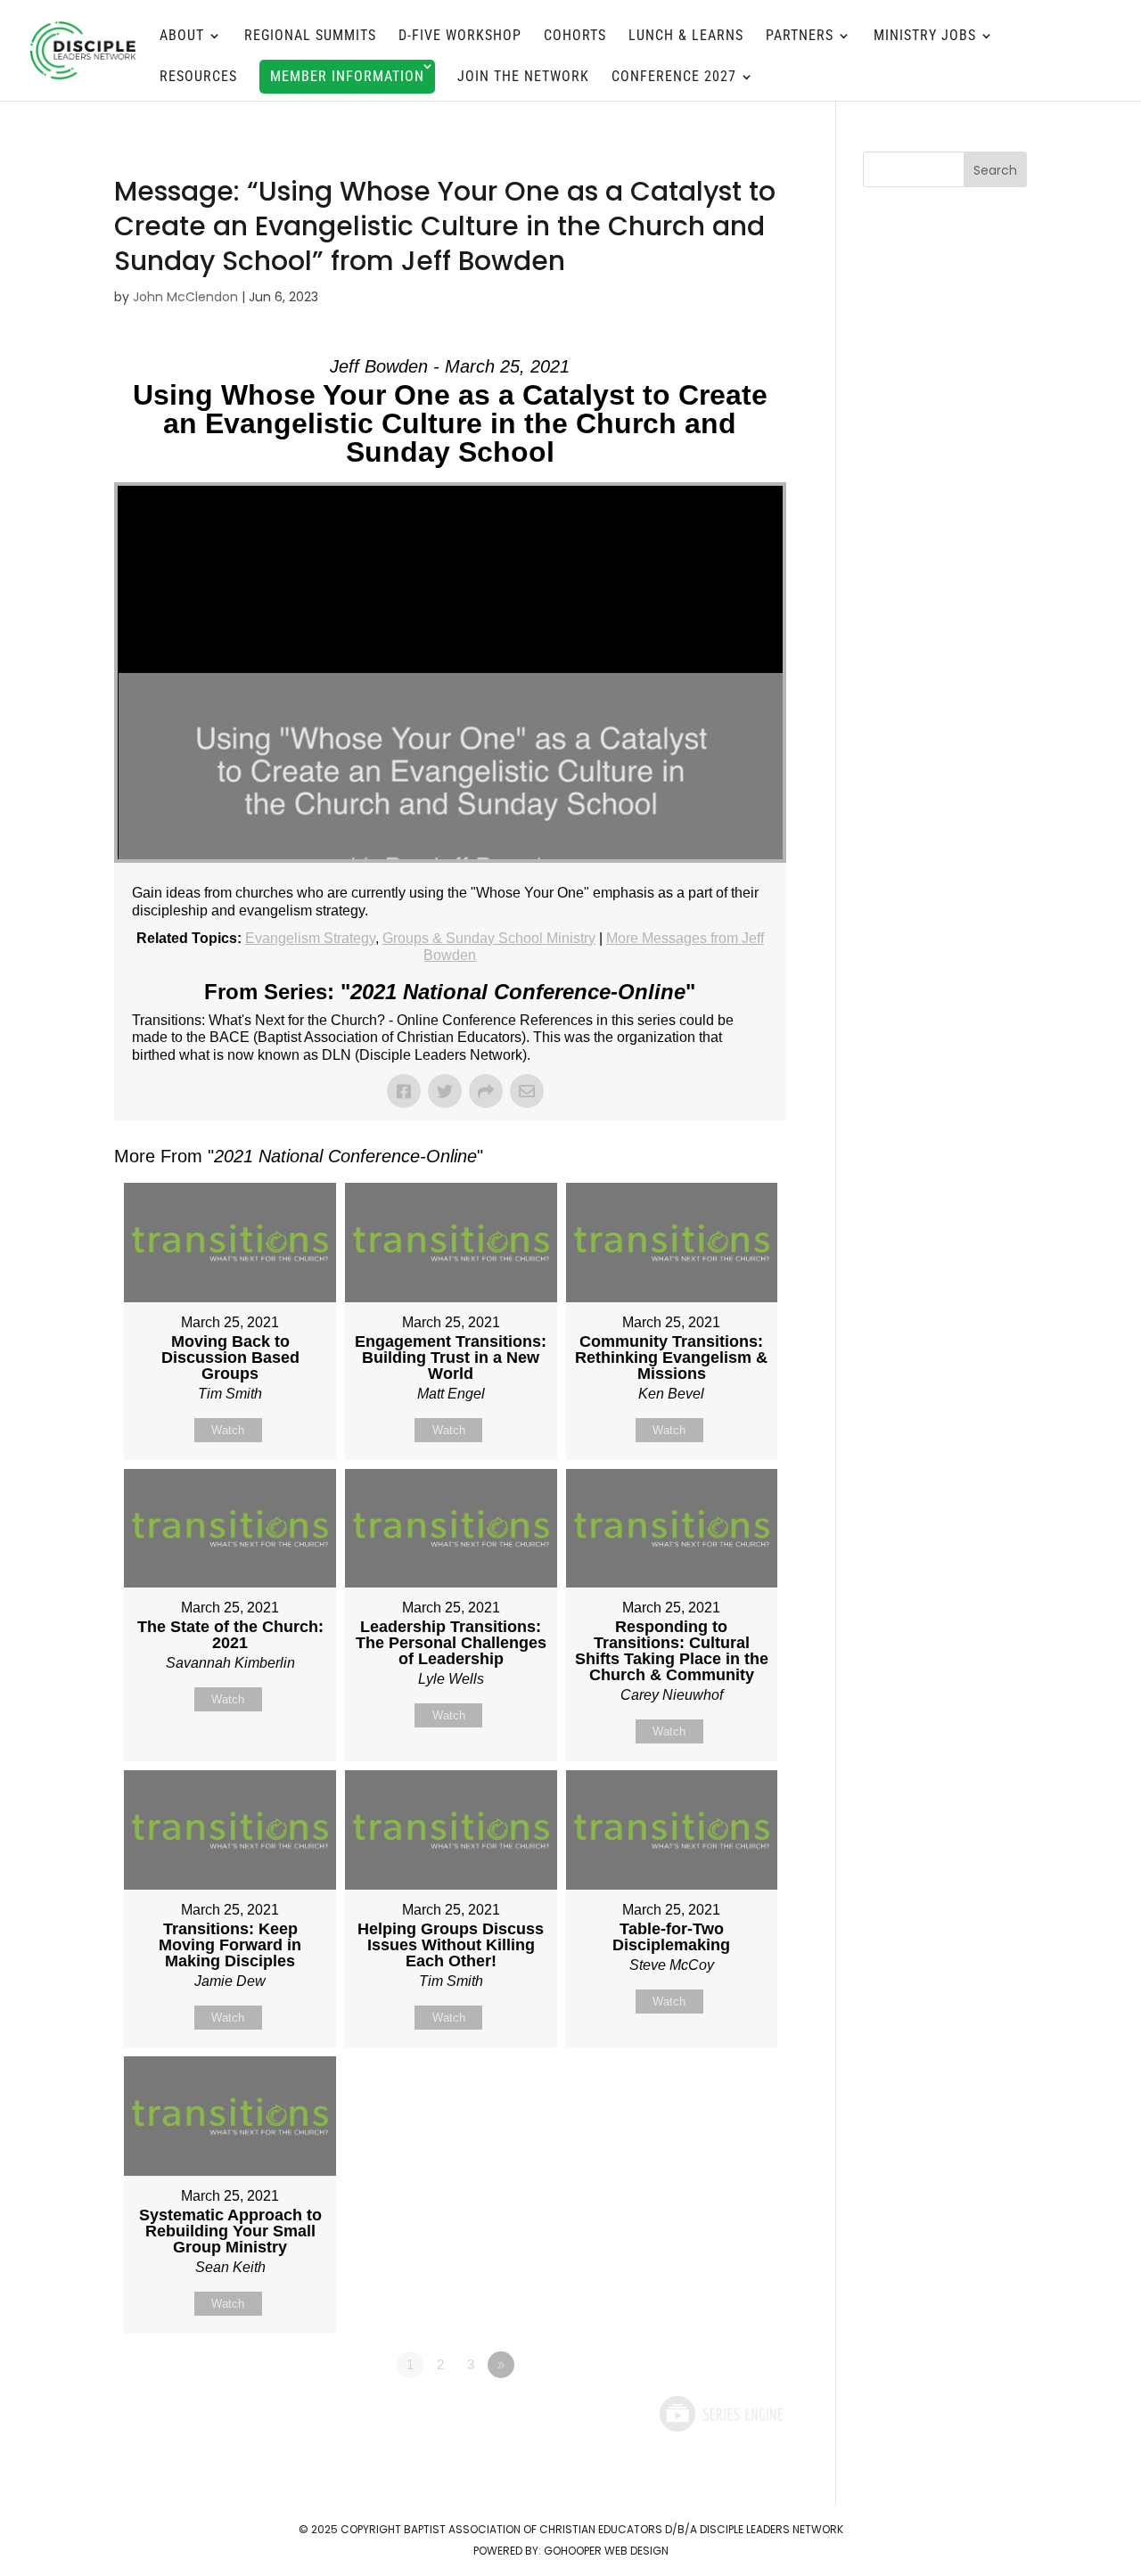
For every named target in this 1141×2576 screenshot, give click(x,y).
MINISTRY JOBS (925, 37)
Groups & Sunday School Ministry (489, 938)
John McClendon (185, 297)
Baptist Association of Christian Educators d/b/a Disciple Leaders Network (624, 2529)
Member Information (347, 76)
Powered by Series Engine (720, 2414)
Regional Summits (310, 37)
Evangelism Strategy (310, 938)
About (182, 37)
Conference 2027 (674, 78)
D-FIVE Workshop (460, 37)
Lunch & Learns (686, 37)
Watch (228, 1430)
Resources (198, 78)
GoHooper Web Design (606, 2551)
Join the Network (523, 78)
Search (995, 170)
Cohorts (575, 37)
